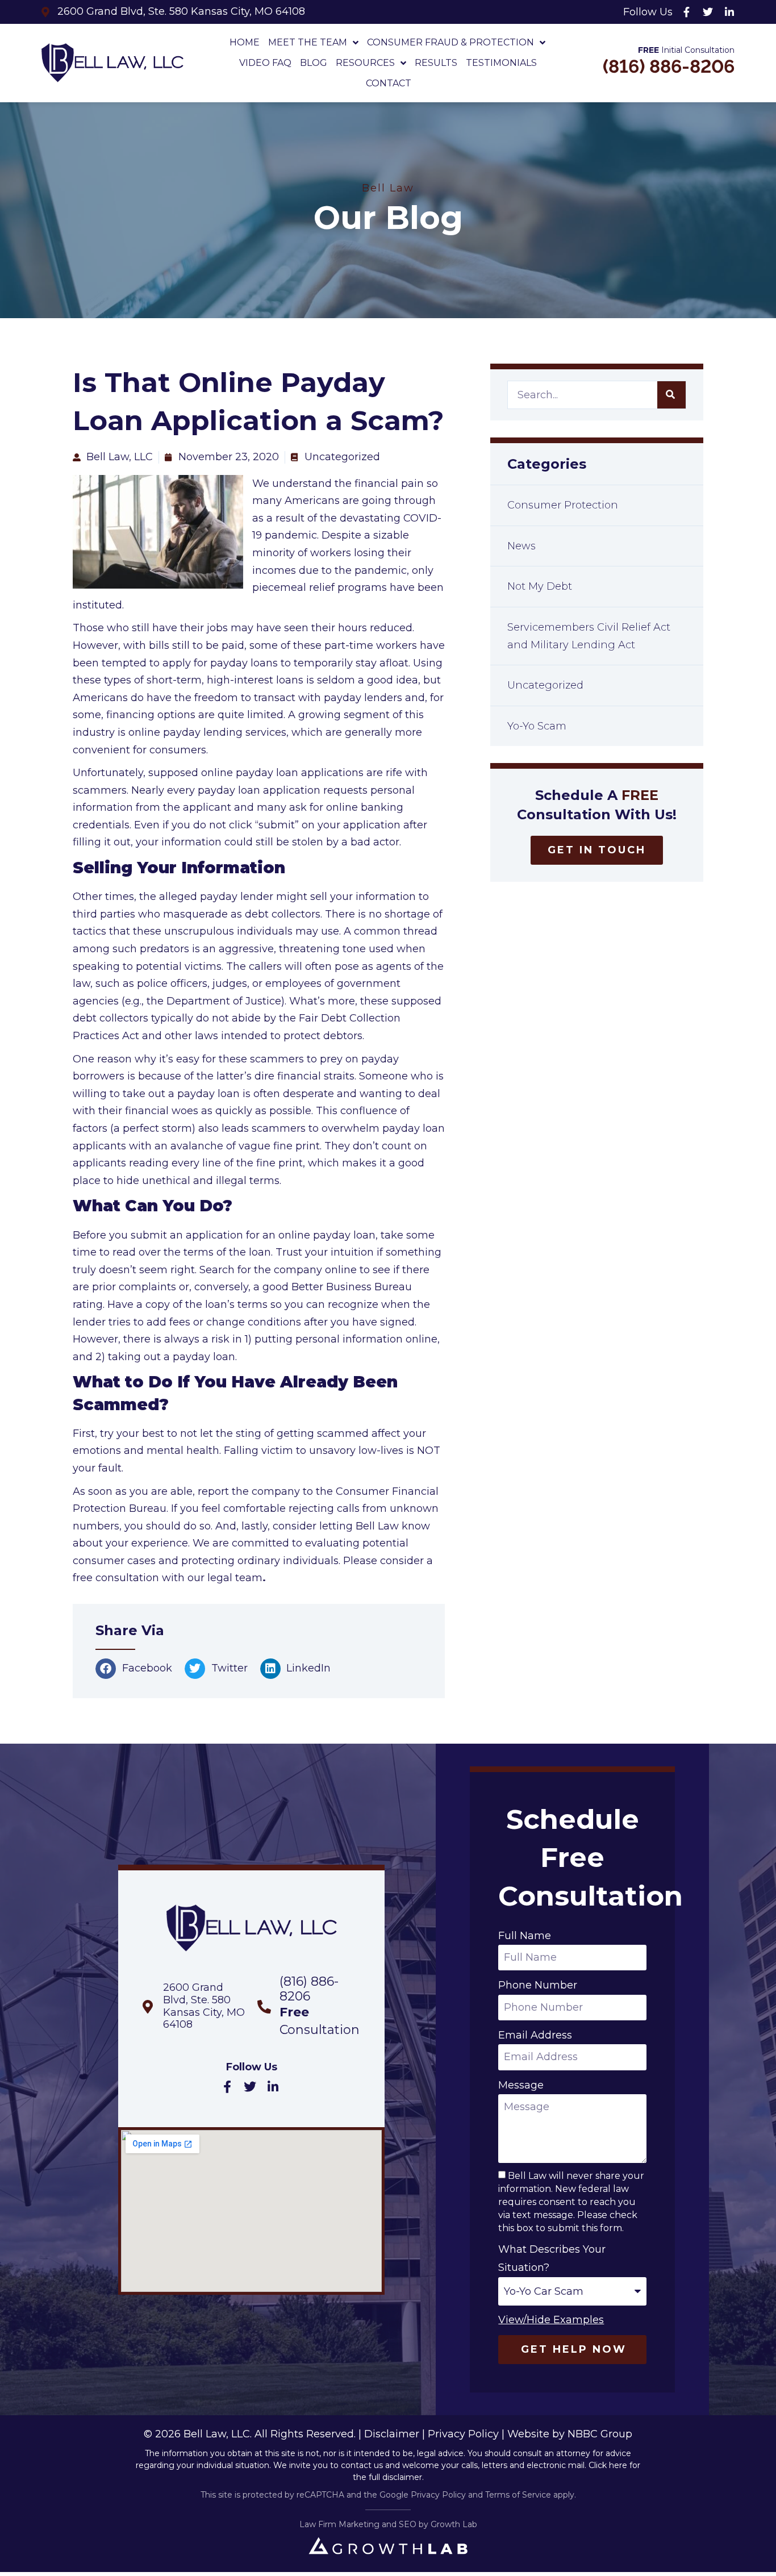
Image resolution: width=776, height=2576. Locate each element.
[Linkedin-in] (729, 12)
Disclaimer (392, 2434)
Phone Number (538, 1985)
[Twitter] (708, 12)
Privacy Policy (463, 2434)
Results (436, 63)
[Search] (671, 395)
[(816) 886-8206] (264, 2007)
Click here (608, 2465)
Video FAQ (265, 63)
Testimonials (501, 63)
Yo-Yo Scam (537, 726)
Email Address (535, 2035)
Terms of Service (518, 2495)
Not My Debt (540, 586)
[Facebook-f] (686, 12)
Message (521, 2085)
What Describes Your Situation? (552, 2258)
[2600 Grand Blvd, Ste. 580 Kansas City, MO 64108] (148, 2007)
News (521, 546)
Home (245, 42)
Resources (365, 63)
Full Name (525, 1936)
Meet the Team (308, 42)
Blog (314, 63)
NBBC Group (600, 2434)
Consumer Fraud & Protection (450, 42)
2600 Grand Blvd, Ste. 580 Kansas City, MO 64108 (204, 2006)
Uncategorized (545, 685)
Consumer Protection (563, 505)
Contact (389, 83)
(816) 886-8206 (669, 66)
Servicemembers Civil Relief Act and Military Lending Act (589, 636)
